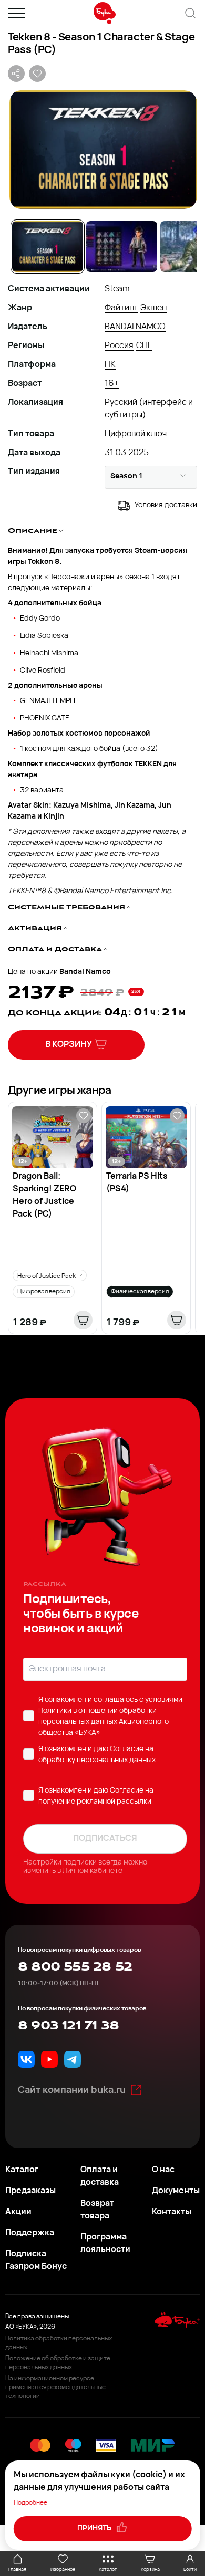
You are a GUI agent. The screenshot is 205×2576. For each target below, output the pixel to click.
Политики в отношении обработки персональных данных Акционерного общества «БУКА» (104, 1722)
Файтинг (121, 308)
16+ (112, 384)
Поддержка (30, 2233)
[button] (102, 150)
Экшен (153, 308)
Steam (117, 289)
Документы (176, 2191)
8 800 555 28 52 (75, 1967)
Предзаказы (30, 2191)
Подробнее (30, 2503)
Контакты (172, 2212)
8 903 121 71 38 (68, 2026)
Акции (18, 2212)
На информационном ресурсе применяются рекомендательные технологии (55, 2387)
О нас (163, 2170)
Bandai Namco (85, 972)
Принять (95, 2528)
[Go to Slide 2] (122, 247)
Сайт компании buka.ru (72, 2091)
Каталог (22, 2170)
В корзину (69, 1045)
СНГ (144, 346)
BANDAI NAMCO (135, 327)
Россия (119, 346)
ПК (110, 365)
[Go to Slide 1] (48, 247)
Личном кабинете (93, 1871)
